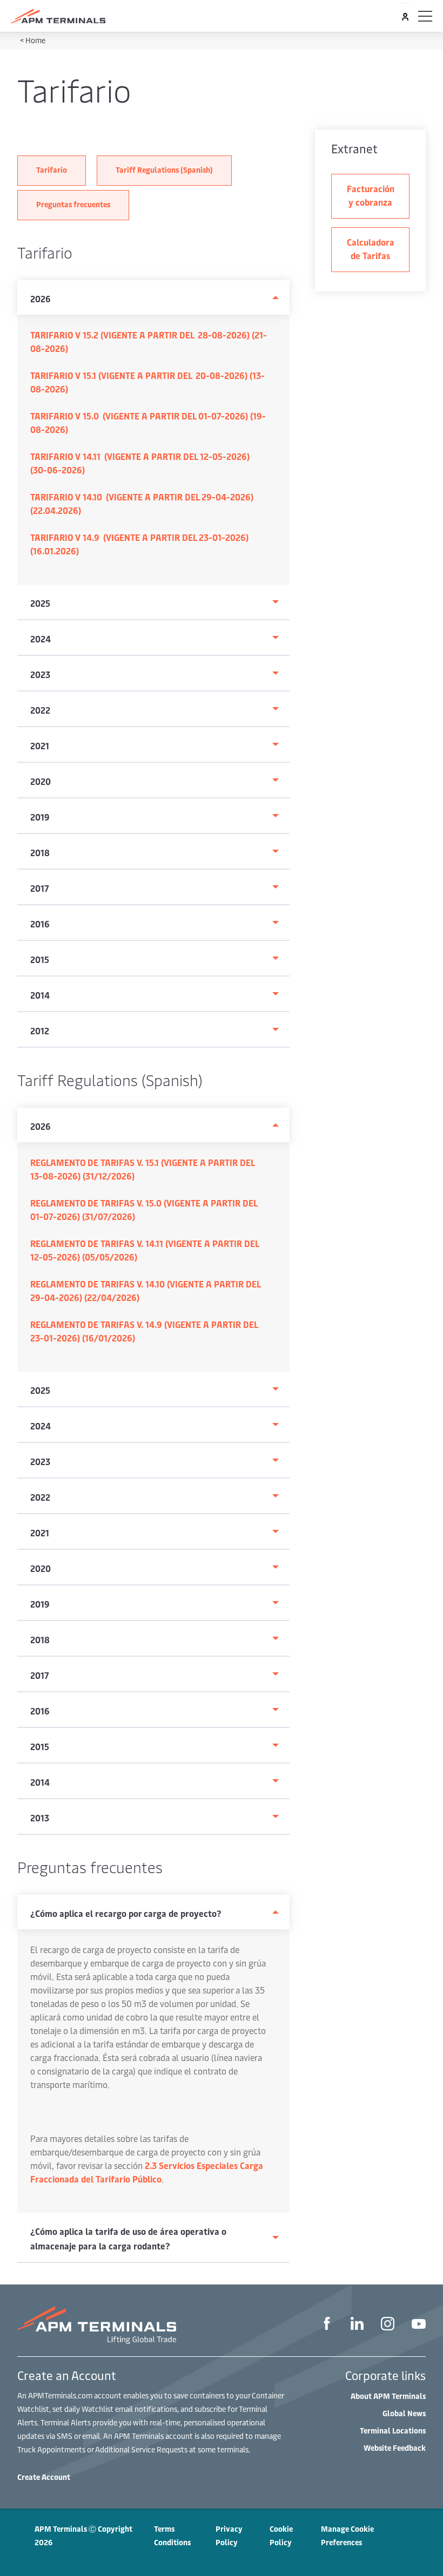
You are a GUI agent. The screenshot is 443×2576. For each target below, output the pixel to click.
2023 (40, 674)
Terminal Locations (393, 2431)
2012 (40, 1031)
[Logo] (58, 16)
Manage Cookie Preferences (347, 2536)
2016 (40, 924)
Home (35, 40)
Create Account (44, 2477)
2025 (40, 603)
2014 (40, 995)
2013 (40, 1818)
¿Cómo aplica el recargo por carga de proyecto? (126, 1913)
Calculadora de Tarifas (371, 249)
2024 (41, 639)
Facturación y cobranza (371, 195)
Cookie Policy (281, 2536)
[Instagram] (388, 2325)
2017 (40, 888)
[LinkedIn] (357, 2325)
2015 (40, 959)
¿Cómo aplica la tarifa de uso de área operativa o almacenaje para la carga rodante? (128, 2238)
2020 (41, 781)
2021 (40, 745)
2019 (40, 817)
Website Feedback (395, 2448)
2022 (40, 710)
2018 (40, 852)
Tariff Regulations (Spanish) (164, 170)
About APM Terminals (388, 2396)
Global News (404, 2413)
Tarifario (52, 170)
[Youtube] (419, 2325)
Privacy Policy (229, 2536)
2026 (41, 299)
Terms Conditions (172, 2536)
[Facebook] (327, 2325)
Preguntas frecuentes (73, 204)
